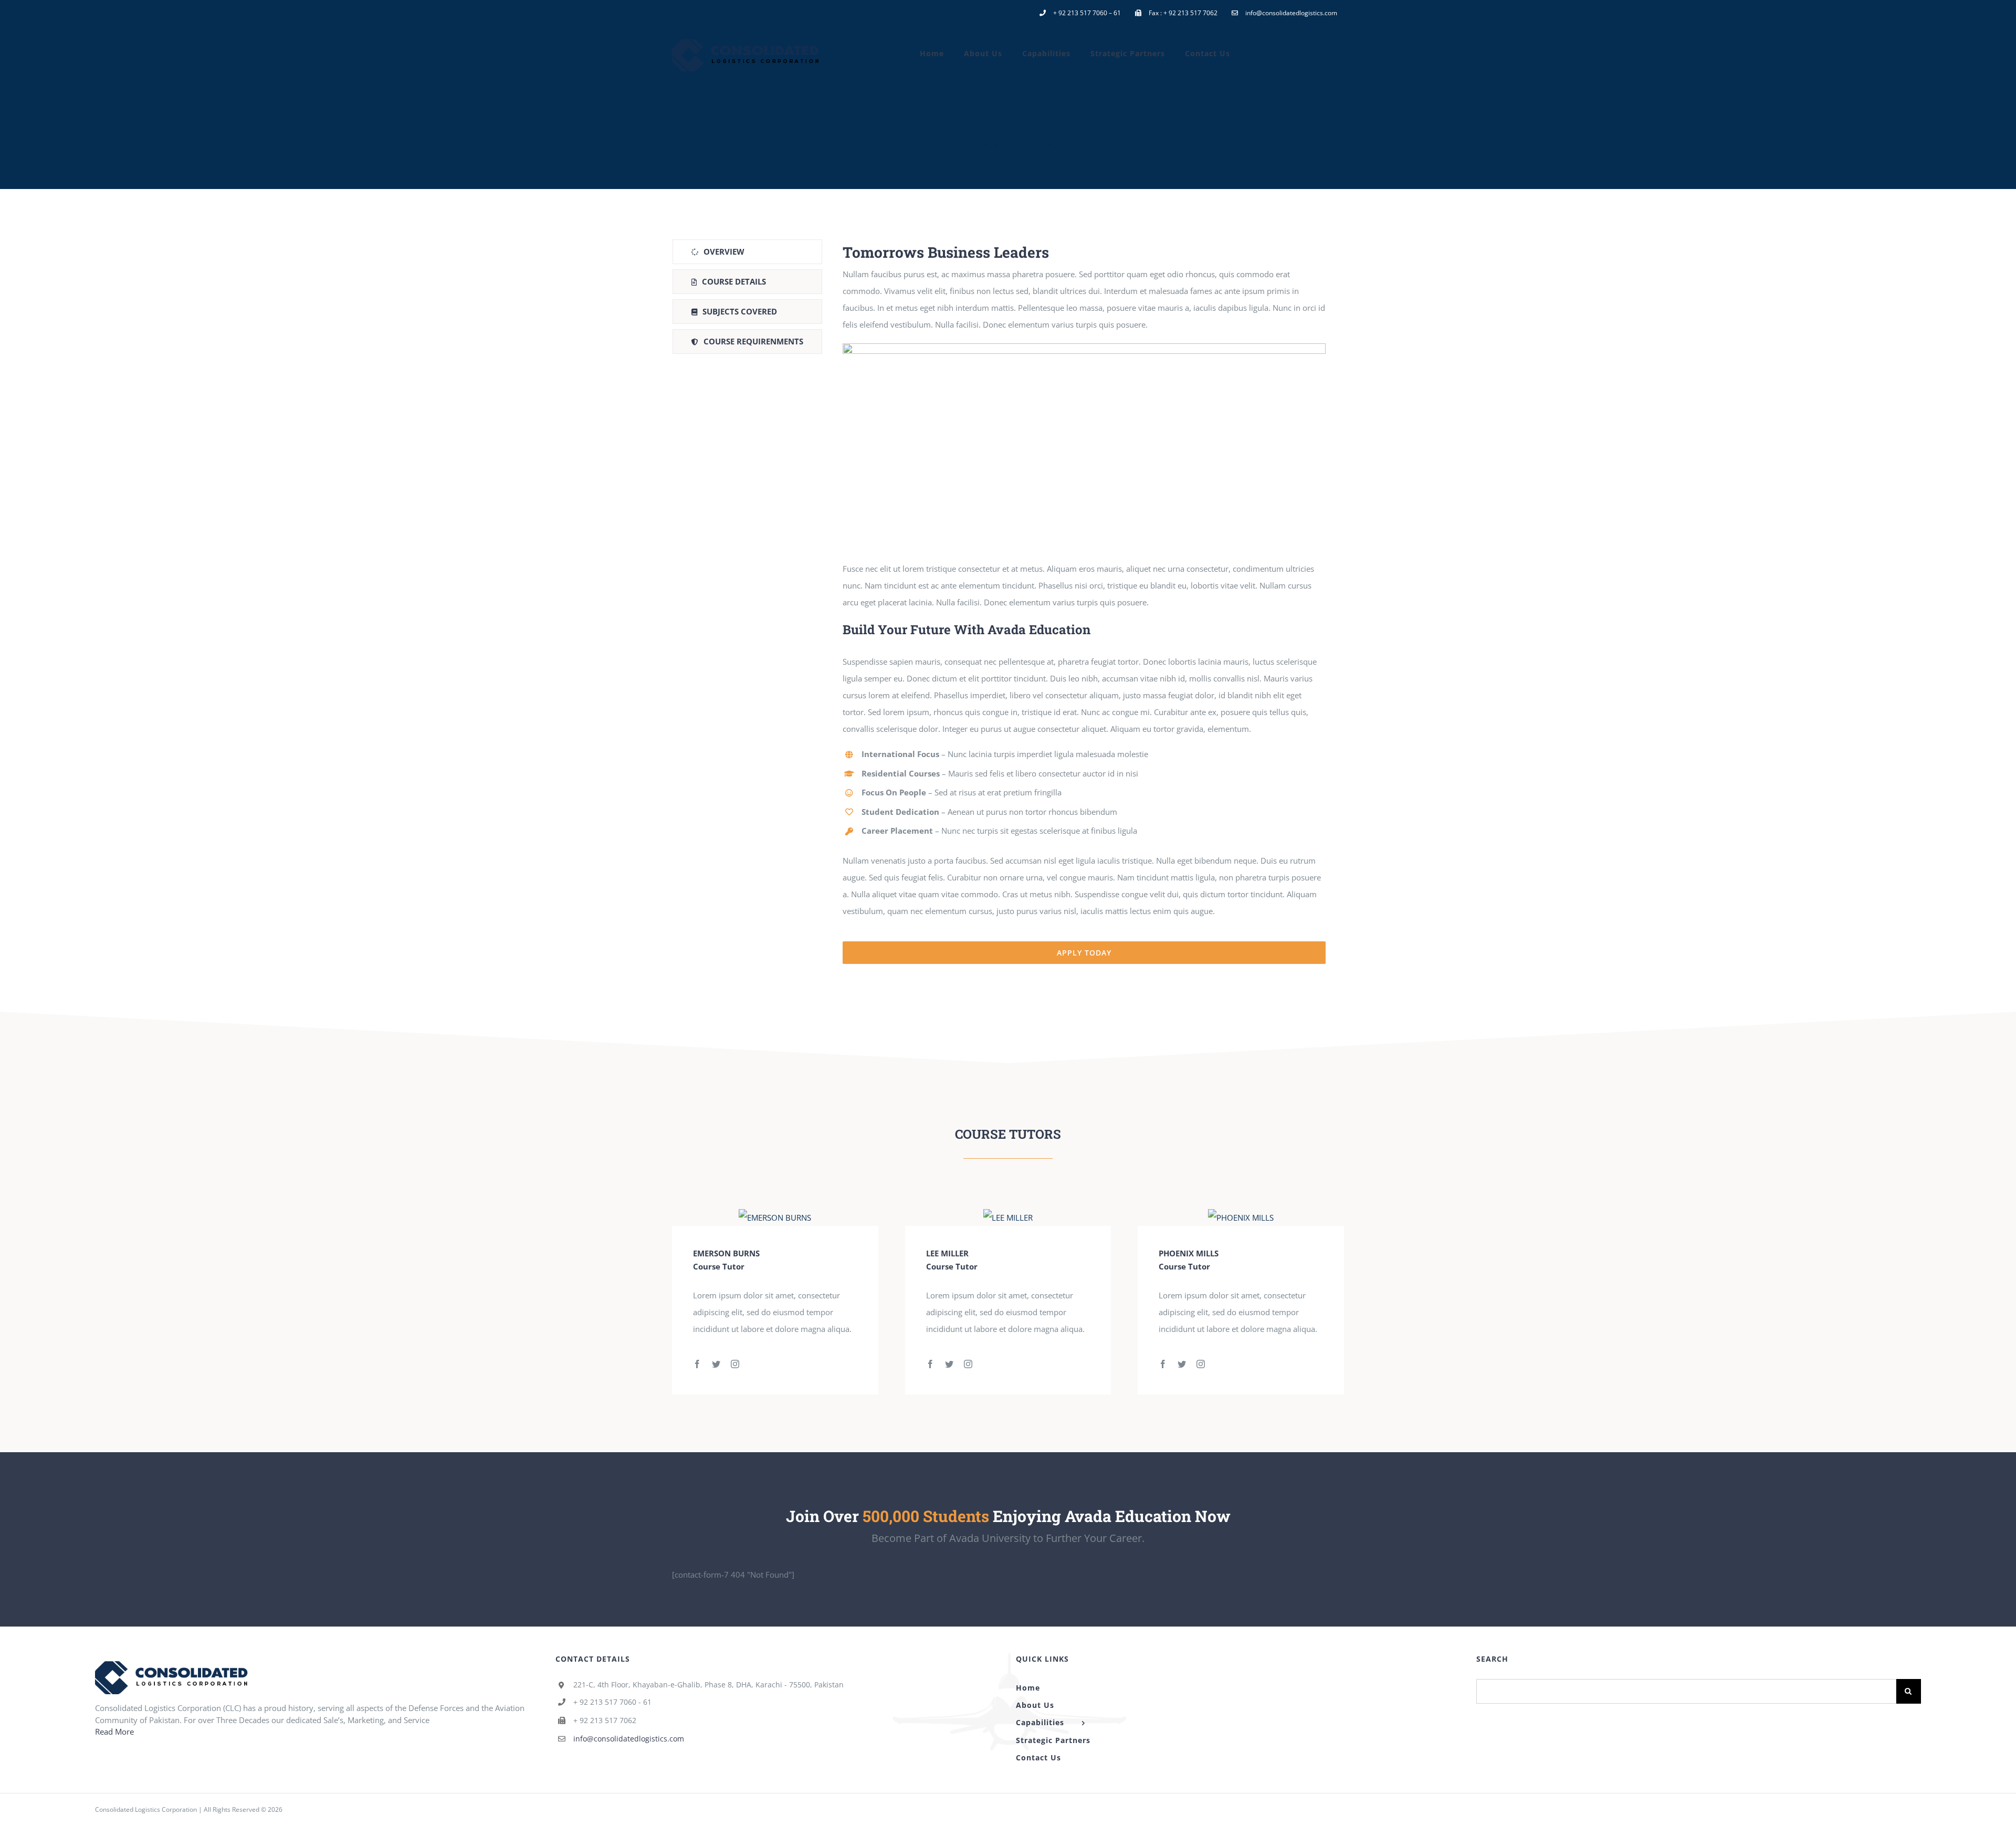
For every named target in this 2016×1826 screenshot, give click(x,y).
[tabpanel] (1084, 602)
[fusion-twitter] (716, 1364)
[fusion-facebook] (697, 1364)
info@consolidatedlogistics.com (629, 1739)
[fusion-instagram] (735, 1364)
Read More (114, 1731)
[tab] (747, 252)
